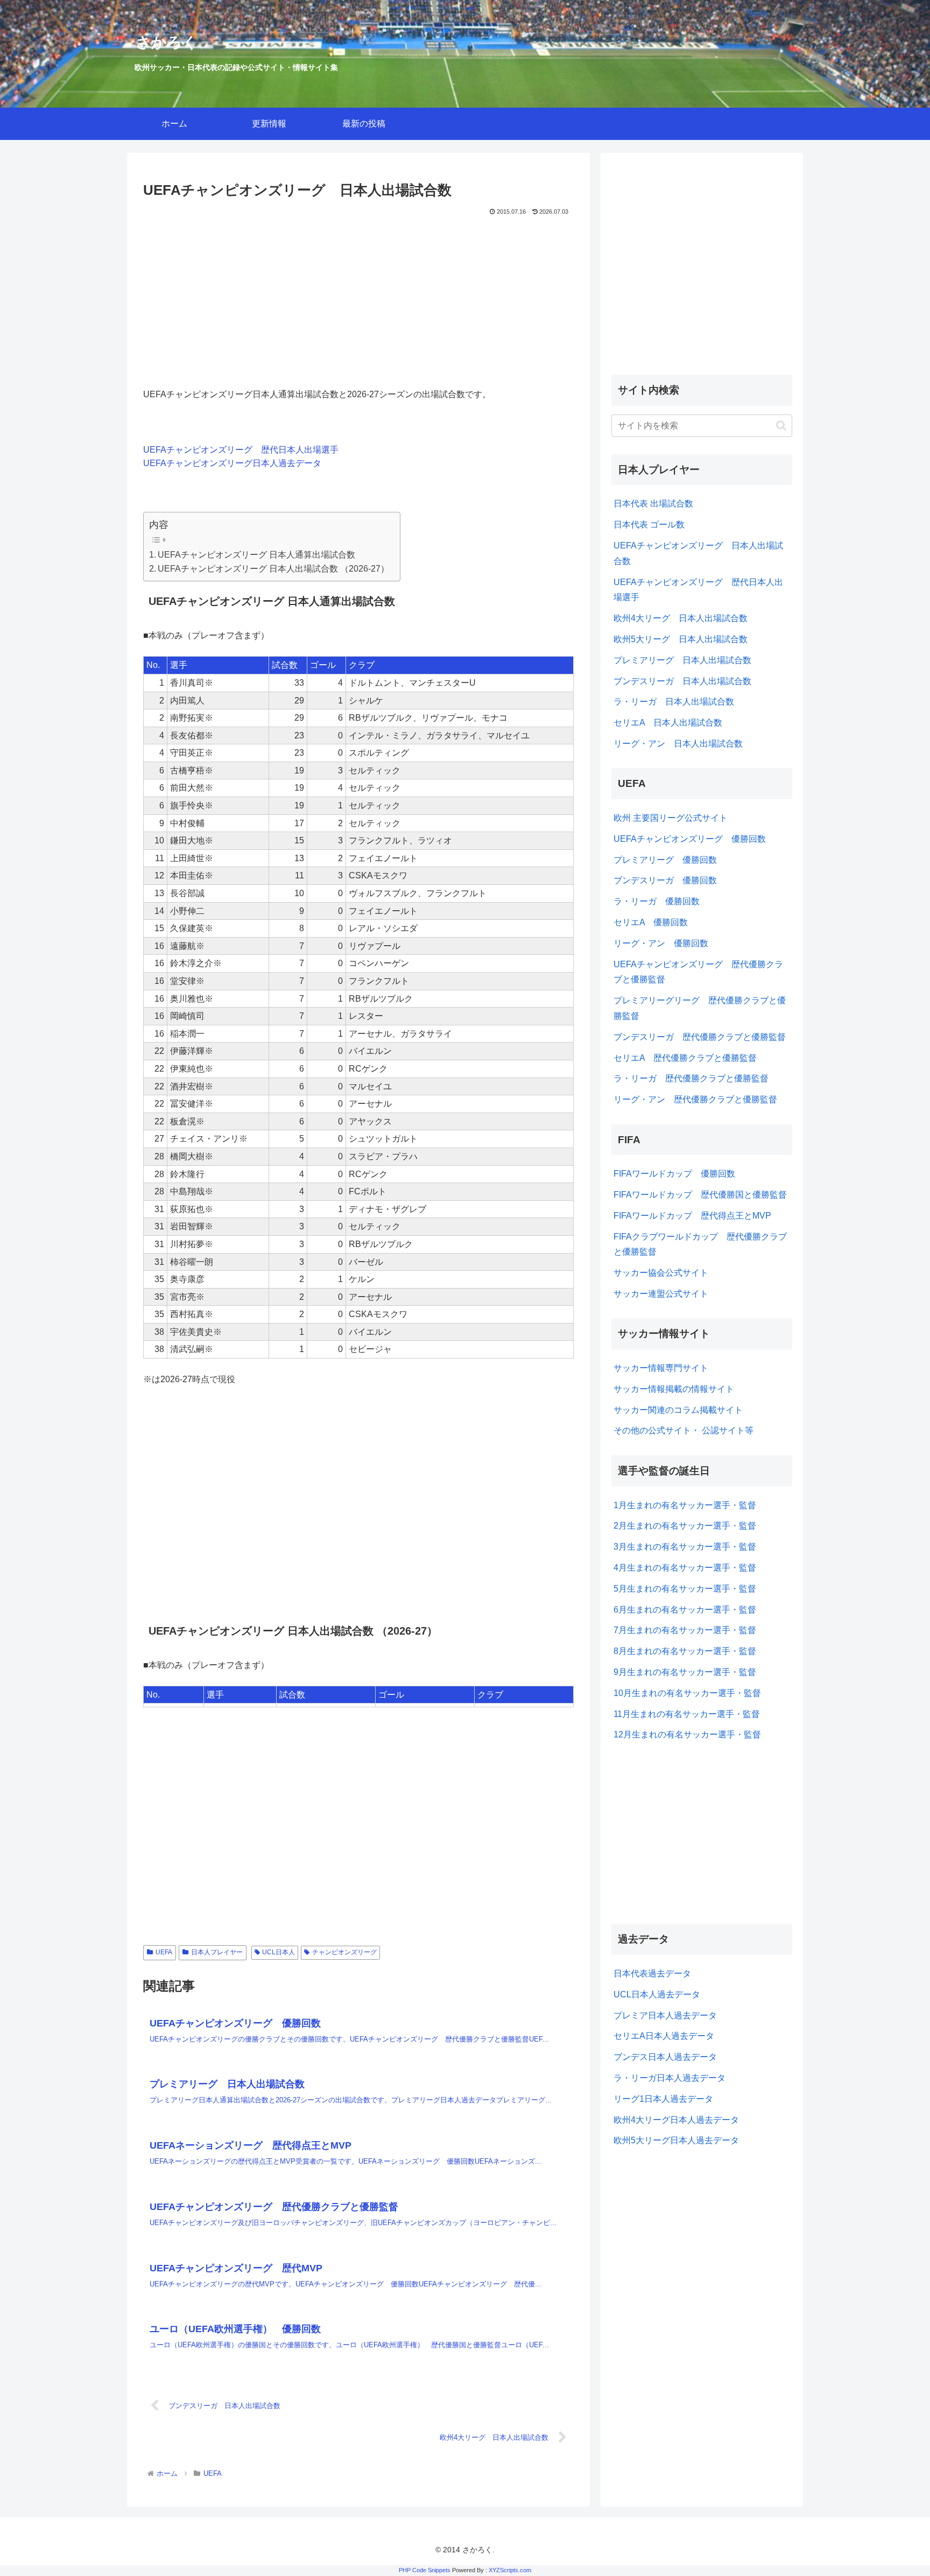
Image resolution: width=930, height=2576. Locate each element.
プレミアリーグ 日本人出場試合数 (682, 660)
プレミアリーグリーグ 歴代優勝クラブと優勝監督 (700, 1008)
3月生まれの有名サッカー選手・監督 (685, 1547)
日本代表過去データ (652, 1973)
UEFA (164, 1952)
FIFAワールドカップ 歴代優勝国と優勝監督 (700, 1195)
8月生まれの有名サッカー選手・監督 (685, 1651)
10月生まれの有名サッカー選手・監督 (687, 1693)
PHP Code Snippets (425, 2570)
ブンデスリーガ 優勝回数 (665, 880)
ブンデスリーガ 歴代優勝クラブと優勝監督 (700, 1037)
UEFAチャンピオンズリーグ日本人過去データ (232, 463)
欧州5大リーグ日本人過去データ (676, 2140)
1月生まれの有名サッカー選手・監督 (685, 1505)
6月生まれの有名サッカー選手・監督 (685, 1610)
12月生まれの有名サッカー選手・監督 (687, 1734)
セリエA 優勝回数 (651, 922)
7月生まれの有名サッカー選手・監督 (685, 1630)
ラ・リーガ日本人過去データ (670, 2078)
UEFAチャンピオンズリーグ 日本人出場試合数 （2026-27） (273, 569)
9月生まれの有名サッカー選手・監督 (685, 1672)
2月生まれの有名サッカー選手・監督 (685, 1526)
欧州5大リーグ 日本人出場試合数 (681, 639)
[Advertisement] (358, 299)
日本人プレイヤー (217, 1952)
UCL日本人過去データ (657, 1994)
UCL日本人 (279, 1952)
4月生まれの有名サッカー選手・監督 (685, 1568)
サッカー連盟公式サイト (661, 1294)
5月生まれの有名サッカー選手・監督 (685, 1589)
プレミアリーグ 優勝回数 (665, 860)
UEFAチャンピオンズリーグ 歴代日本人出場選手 (241, 450)
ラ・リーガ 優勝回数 (657, 901)
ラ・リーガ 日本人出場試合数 (674, 702)
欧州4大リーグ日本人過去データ (676, 2120)
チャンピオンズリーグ (344, 1952)
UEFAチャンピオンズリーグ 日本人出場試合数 (698, 553)
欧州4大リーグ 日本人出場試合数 (681, 618)
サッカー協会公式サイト (661, 1273)
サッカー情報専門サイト (661, 1368)
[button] (781, 425)
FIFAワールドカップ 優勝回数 (674, 1174)
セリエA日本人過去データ (664, 2036)
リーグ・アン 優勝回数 (661, 943)
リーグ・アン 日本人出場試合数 (678, 744)
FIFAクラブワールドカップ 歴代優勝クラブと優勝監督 (700, 1244)
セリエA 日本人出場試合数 (668, 723)
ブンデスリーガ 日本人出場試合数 (682, 681)
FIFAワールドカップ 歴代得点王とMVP (692, 1216)
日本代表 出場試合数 (653, 504)
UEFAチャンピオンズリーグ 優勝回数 (690, 839)
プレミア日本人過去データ (665, 2015)
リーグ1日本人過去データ (663, 2099)
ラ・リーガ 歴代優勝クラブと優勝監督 (691, 1078)
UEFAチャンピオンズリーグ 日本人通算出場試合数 (256, 555)
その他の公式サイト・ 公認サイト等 (684, 1430)
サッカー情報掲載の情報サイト (674, 1389)
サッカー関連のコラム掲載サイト (678, 1410)
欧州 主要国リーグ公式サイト (671, 818)
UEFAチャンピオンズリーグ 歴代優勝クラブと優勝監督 (698, 972)
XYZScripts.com (510, 2570)
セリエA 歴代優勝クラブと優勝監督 (685, 1058)
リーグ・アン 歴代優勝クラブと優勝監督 (695, 1099)
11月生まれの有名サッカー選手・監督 (687, 1714)
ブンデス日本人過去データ (665, 2057)
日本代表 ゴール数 (649, 525)
